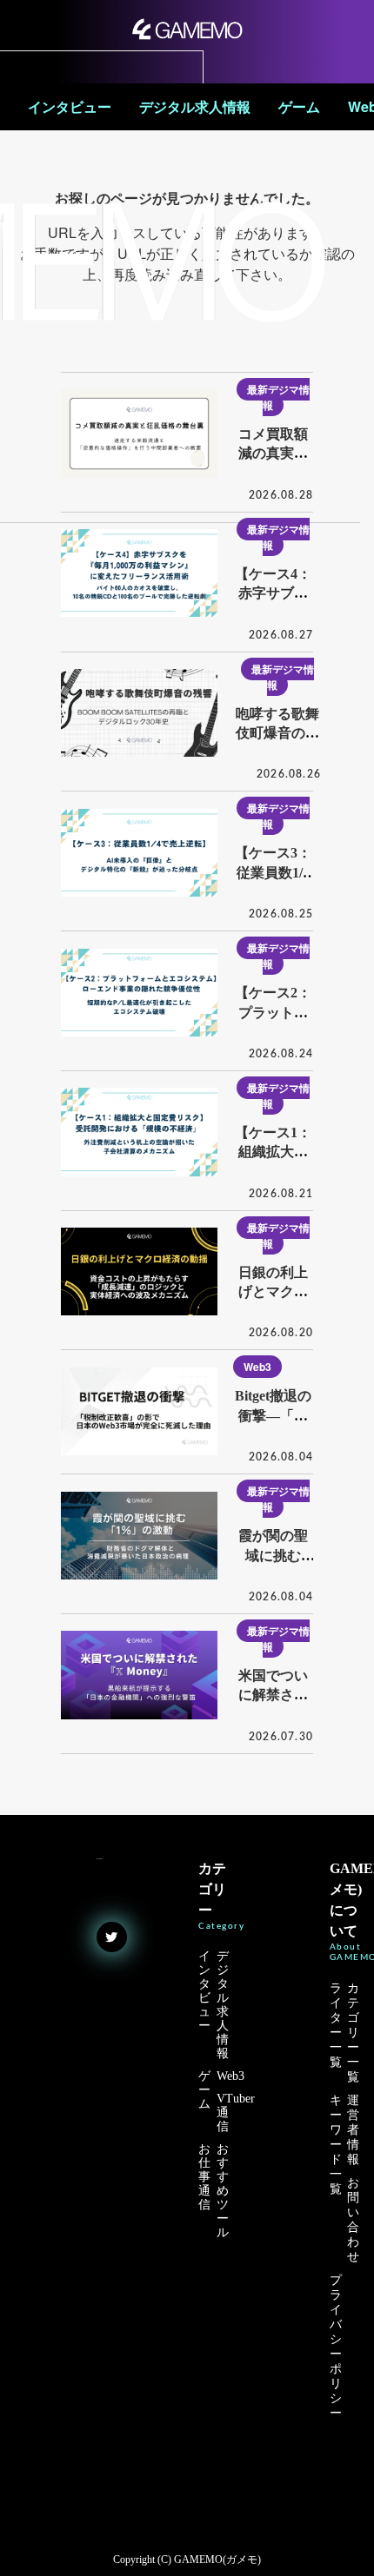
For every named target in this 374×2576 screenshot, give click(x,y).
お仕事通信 (204, 2177)
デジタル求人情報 (195, 107)
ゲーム (299, 107)
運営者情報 (353, 2130)
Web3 (257, 1367)
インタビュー (70, 107)
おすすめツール (223, 2191)
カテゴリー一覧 (353, 2033)
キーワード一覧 (336, 2145)
